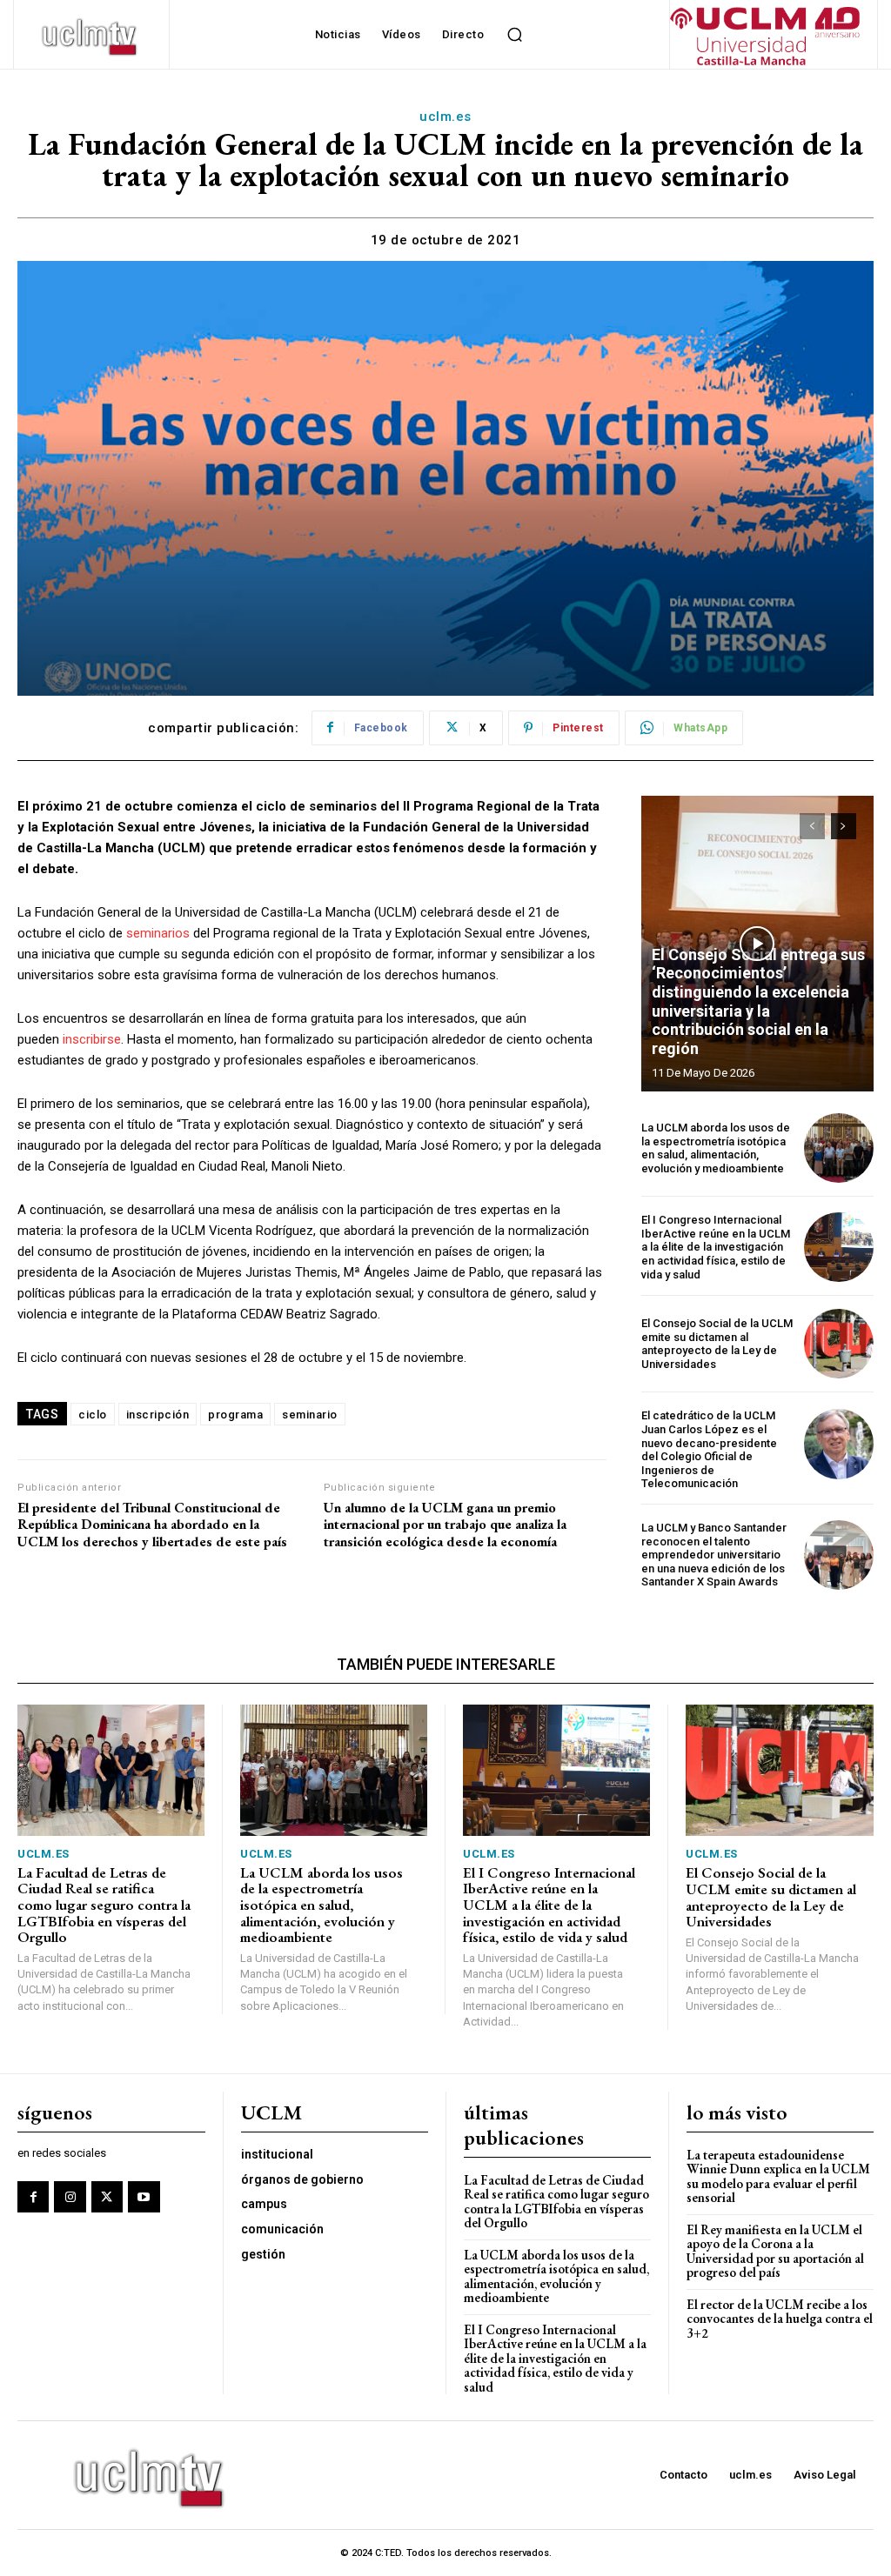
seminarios (158, 933)
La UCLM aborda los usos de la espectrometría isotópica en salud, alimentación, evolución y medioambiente (716, 1148)
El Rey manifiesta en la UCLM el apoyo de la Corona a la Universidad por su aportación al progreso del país (775, 2251)
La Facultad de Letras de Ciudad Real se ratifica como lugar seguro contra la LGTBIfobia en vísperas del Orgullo (104, 1905)
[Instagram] (70, 2197)
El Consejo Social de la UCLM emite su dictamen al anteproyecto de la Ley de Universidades (717, 1344)
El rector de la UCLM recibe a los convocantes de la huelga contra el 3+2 (780, 2319)
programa (235, 1415)
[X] (107, 2197)
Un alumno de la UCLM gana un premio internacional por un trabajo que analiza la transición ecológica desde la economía (445, 1525)
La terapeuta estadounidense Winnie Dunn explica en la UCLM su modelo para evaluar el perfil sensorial (778, 2176)
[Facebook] (33, 2197)
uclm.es (445, 117)
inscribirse (92, 1039)
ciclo (93, 1415)
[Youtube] (144, 2197)
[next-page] (844, 826)
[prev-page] (812, 826)
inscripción (158, 1415)
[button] (514, 35)
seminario (310, 1415)
